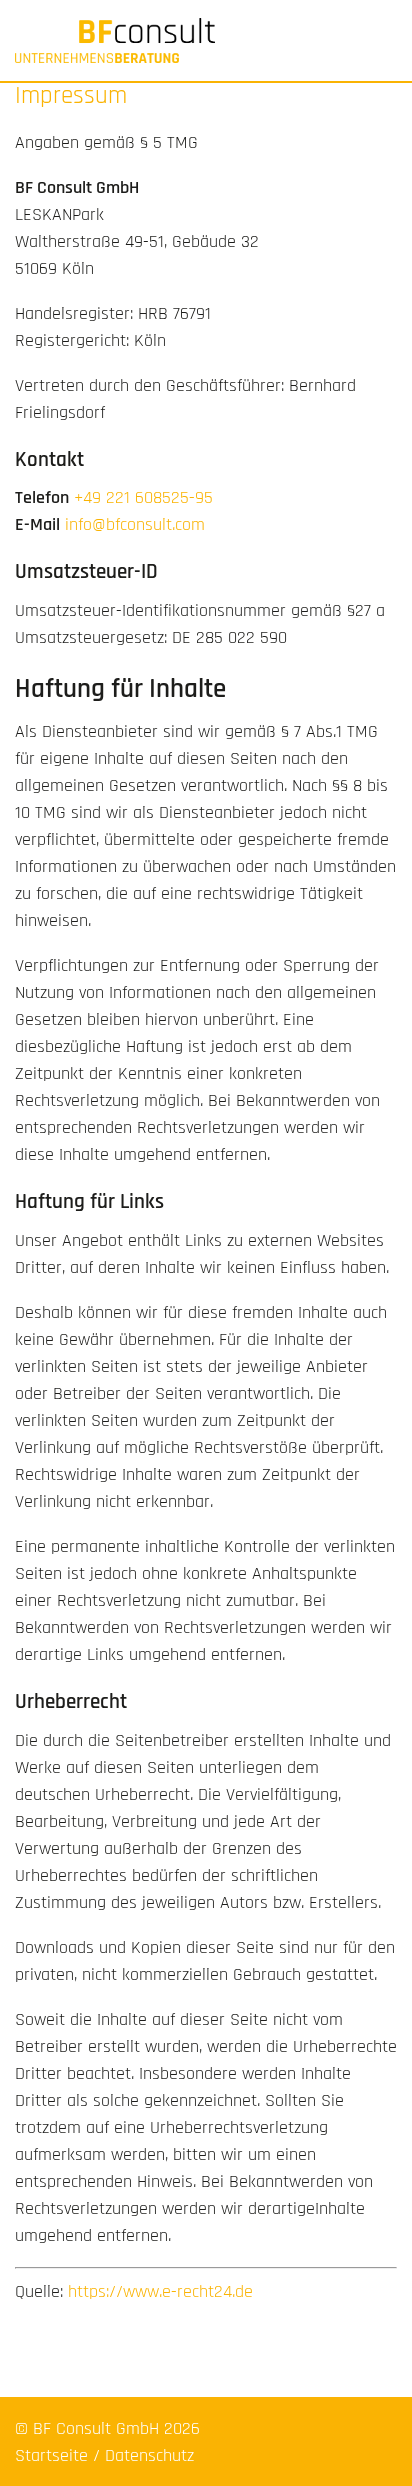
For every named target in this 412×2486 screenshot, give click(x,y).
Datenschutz (149, 2455)
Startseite (51, 2455)
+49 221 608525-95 (143, 497)
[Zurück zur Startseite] (206, 40)
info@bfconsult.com (135, 524)
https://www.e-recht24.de (160, 2291)
